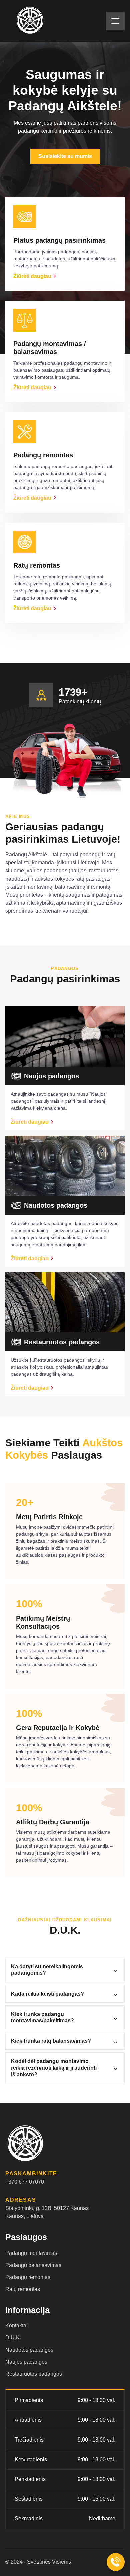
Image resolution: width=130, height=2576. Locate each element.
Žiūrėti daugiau (32, 276)
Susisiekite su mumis (65, 156)
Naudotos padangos (29, 2350)
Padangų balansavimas (33, 2265)
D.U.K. (13, 2338)
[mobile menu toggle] (115, 21)
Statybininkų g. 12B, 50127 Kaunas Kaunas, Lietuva (47, 2212)
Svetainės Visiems (49, 2562)
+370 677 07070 (25, 2182)
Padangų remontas (28, 2277)
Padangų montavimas (31, 2253)
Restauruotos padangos (34, 2374)
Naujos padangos (26, 2362)
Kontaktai (16, 2326)
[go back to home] (40, 2144)
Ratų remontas (23, 2289)
